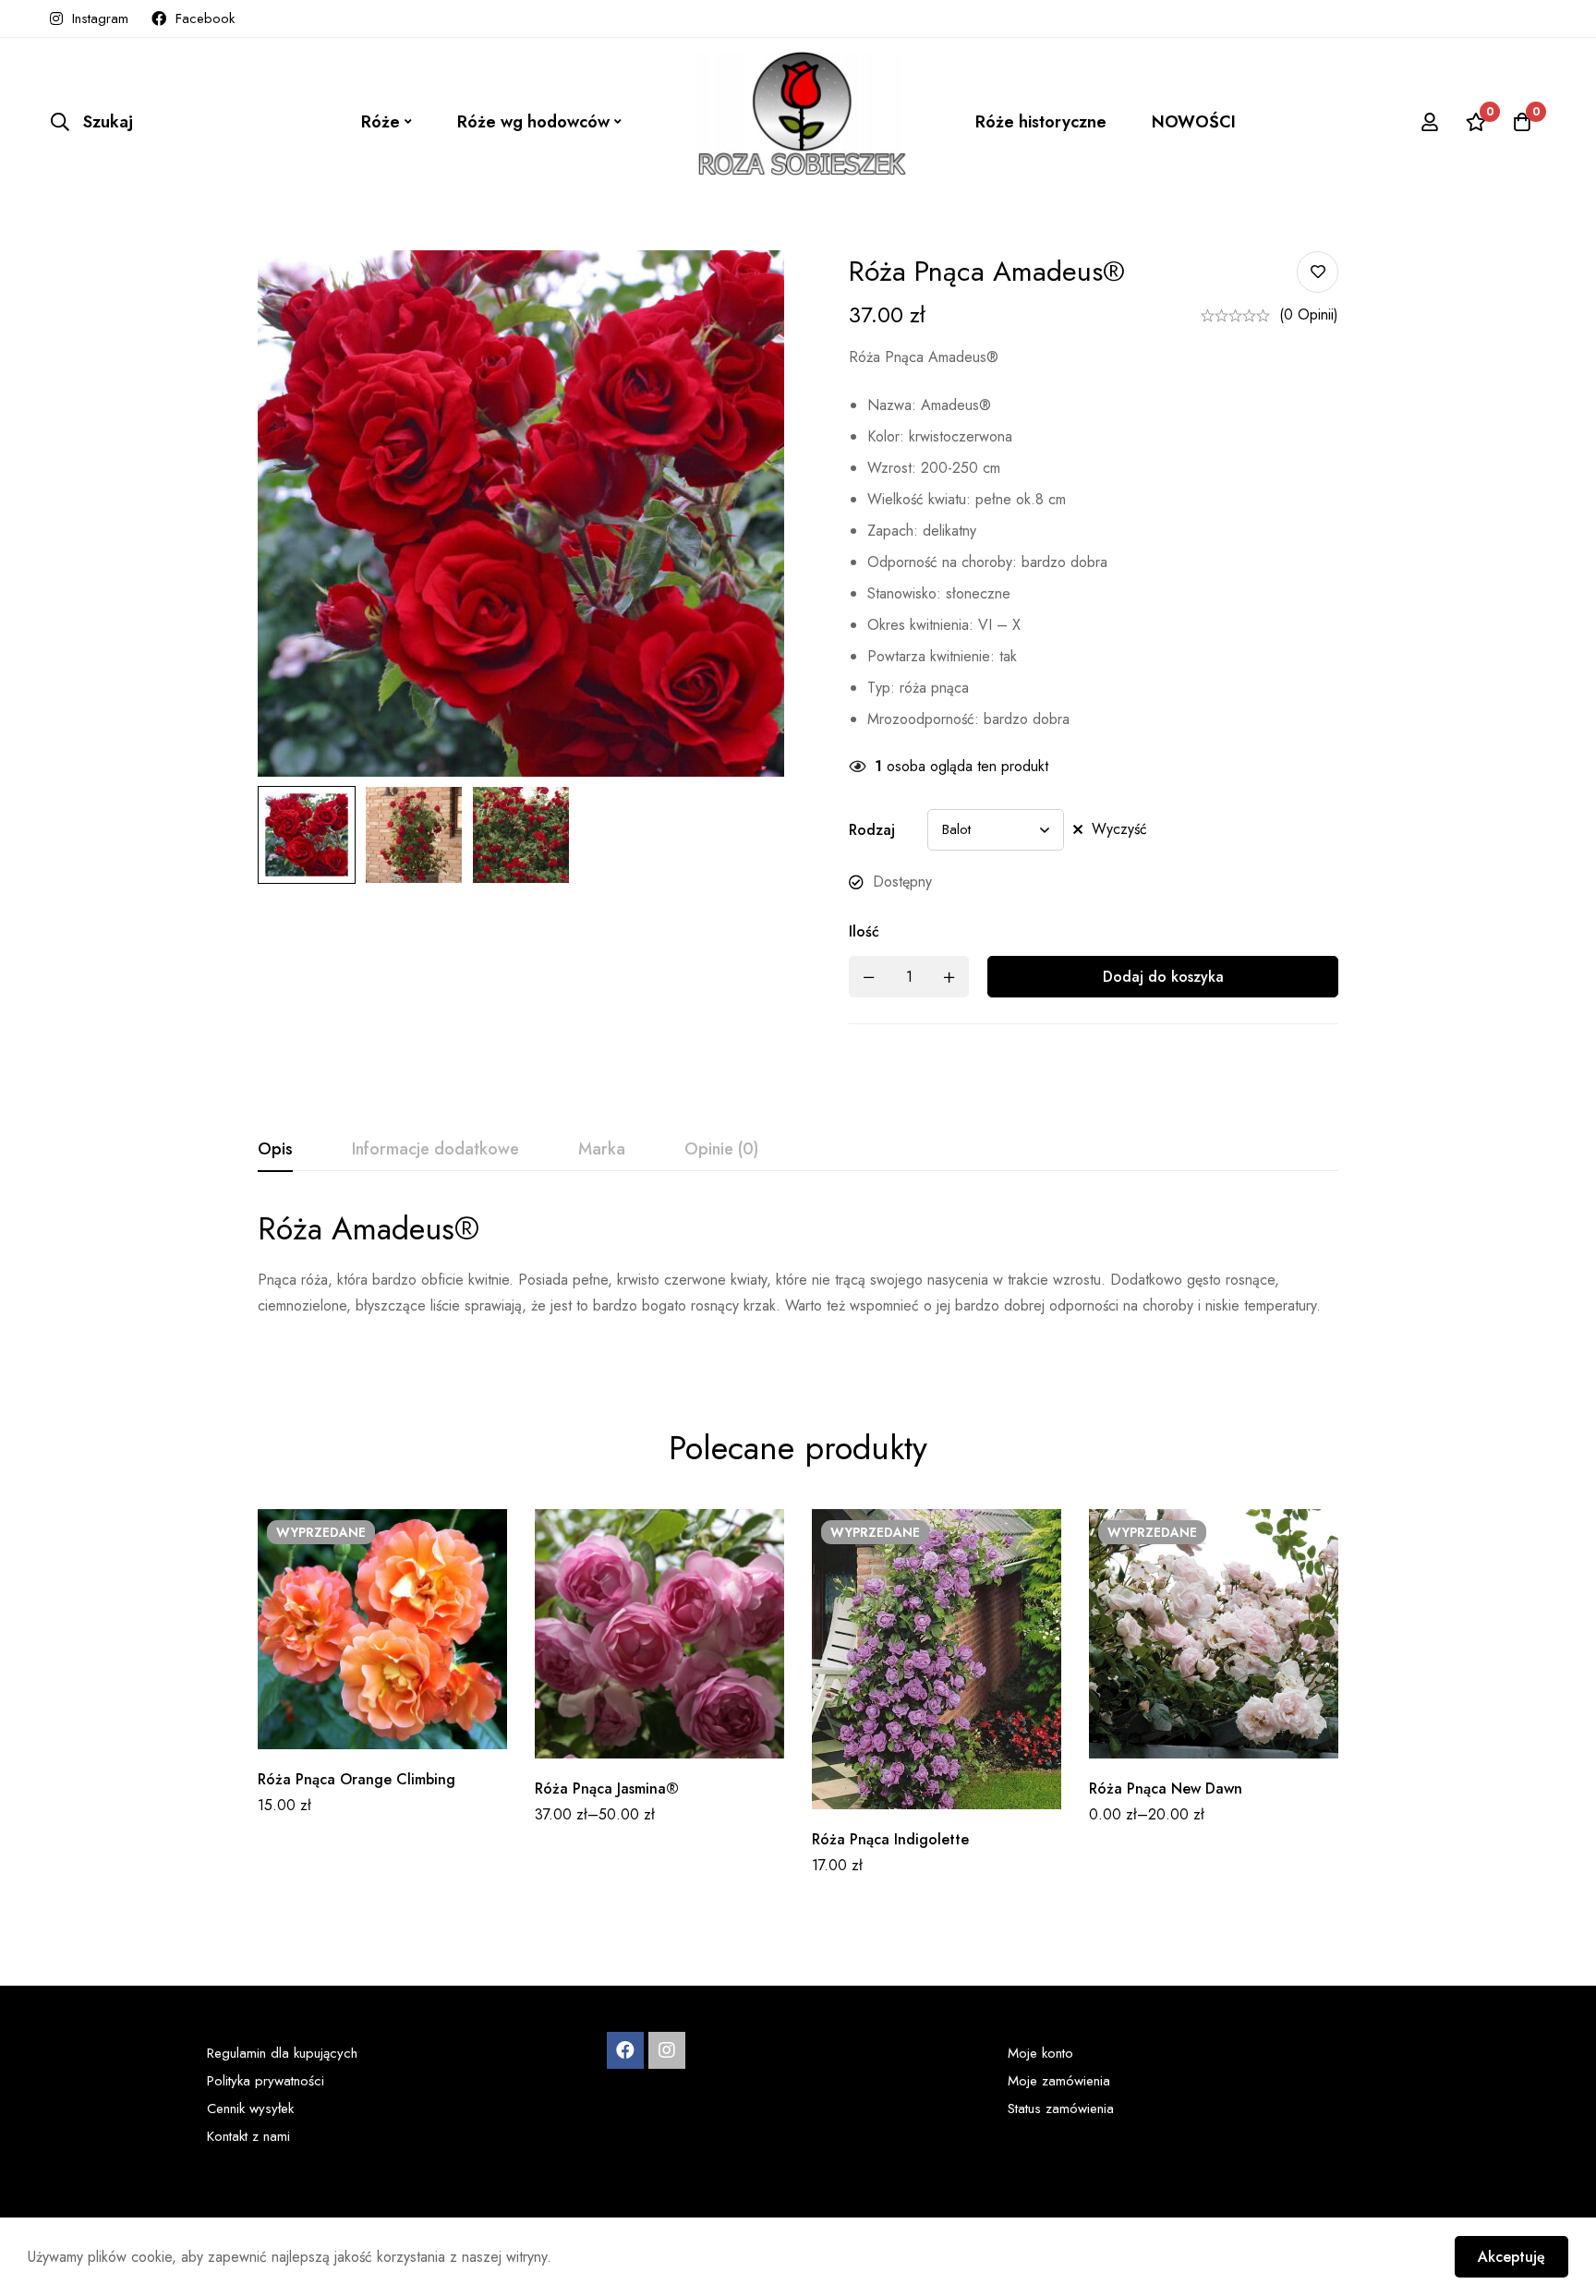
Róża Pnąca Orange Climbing (357, 1779)
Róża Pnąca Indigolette (890, 1839)
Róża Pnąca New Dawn (1166, 1788)
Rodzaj (872, 830)
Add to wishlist (1318, 272)
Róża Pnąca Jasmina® (607, 1788)
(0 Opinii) (1309, 314)
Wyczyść (1119, 829)
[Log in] (1430, 122)
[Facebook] (625, 2050)
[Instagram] (667, 2050)
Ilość (864, 931)
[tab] (275, 1150)
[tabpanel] (798, 1275)
